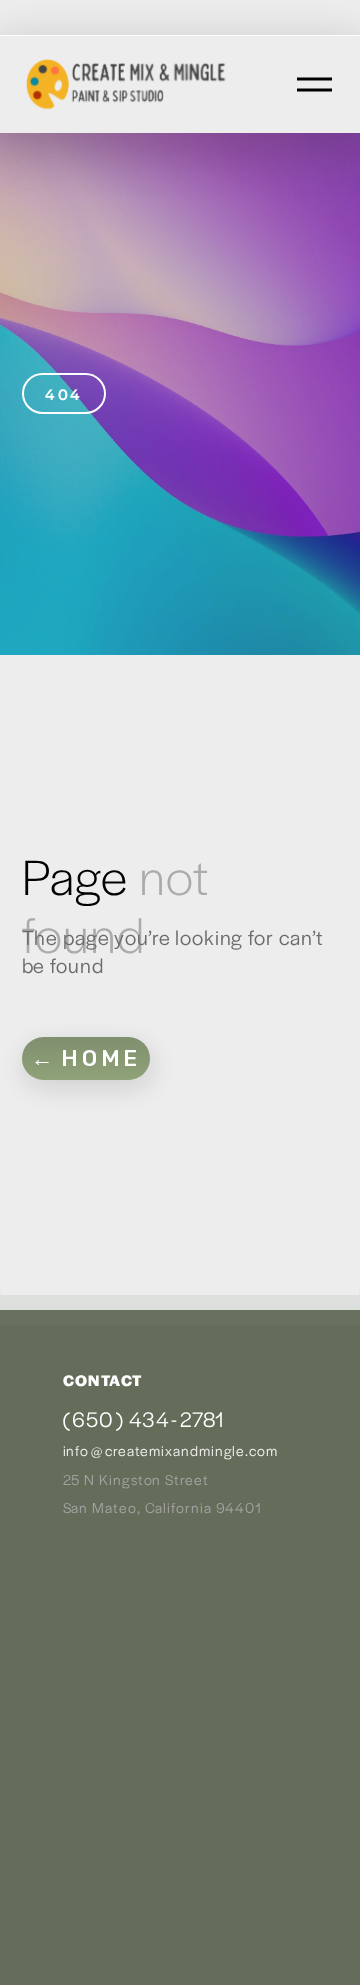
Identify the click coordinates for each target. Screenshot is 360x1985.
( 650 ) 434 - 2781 (144, 1418)
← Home (86, 1058)
